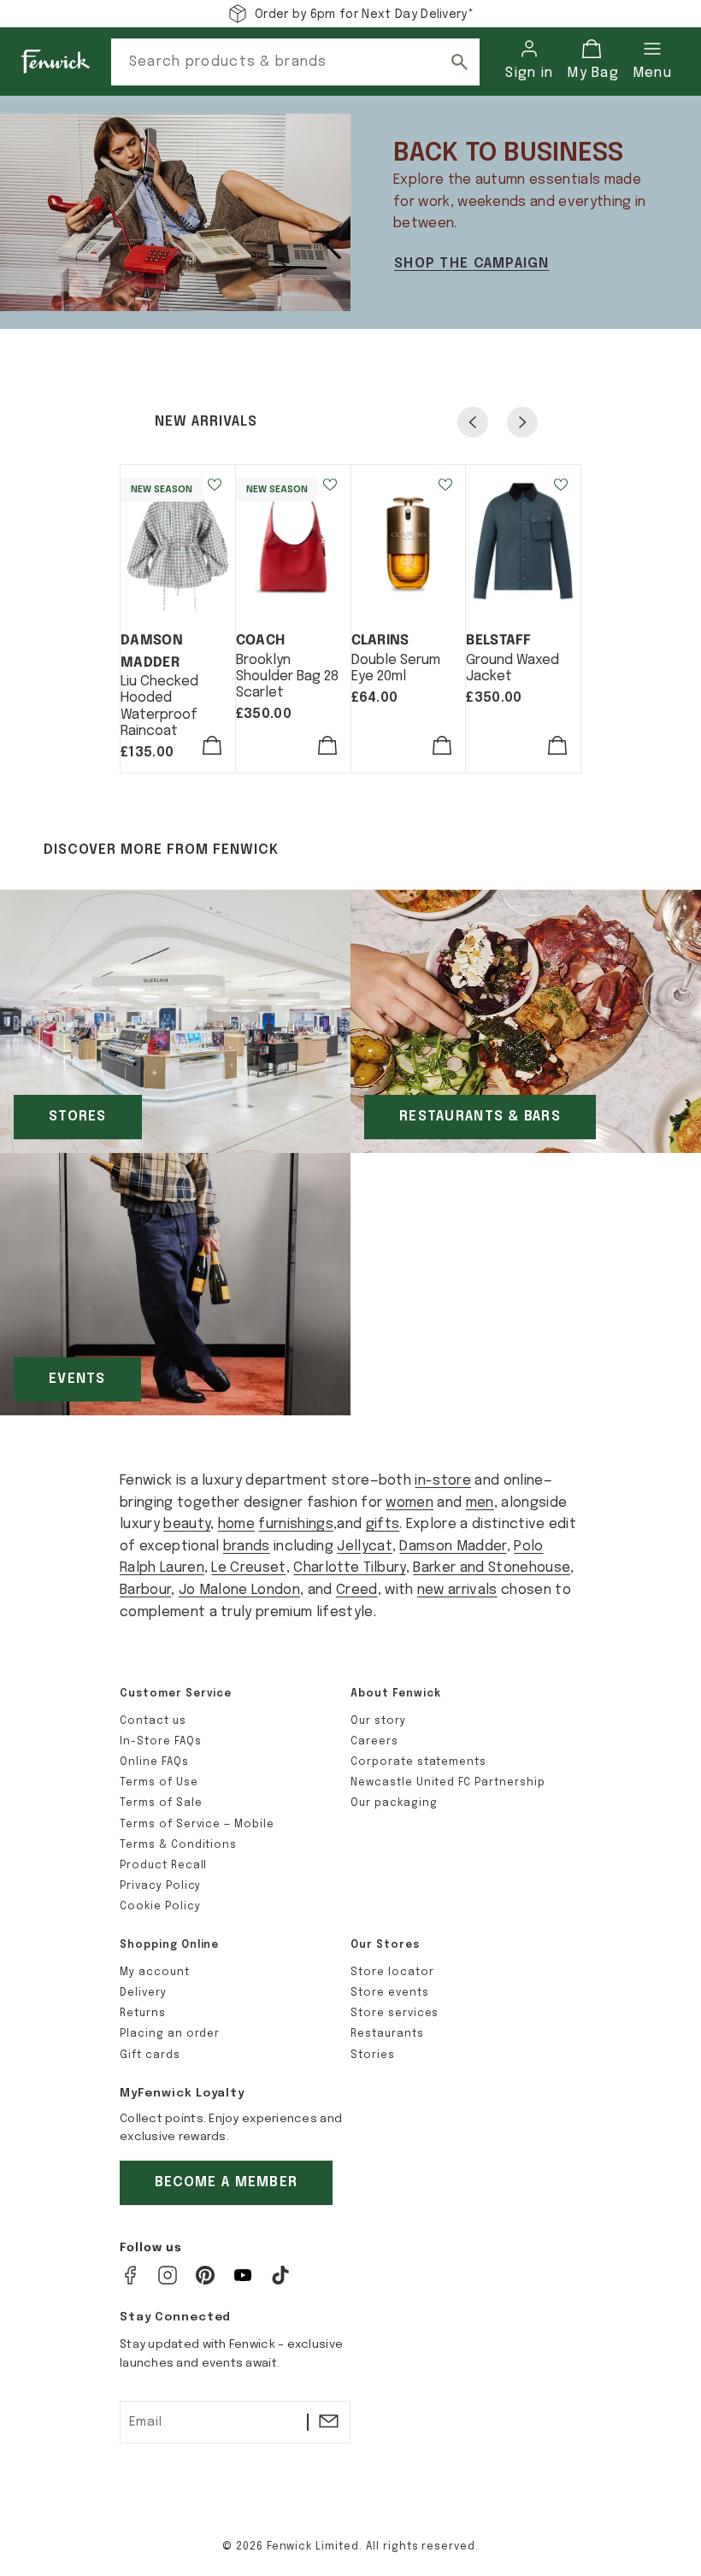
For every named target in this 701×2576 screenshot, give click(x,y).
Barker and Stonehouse (492, 1568)
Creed (357, 1590)
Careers (374, 1742)
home (236, 1524)
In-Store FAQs (160, 1742)
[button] (591, 62)
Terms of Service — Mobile (197, 1825)
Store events (390, 1993)
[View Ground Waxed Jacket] (523, 541)
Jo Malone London (239, 1590)
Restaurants (387, 2034)
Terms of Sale (161, 1803)
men (480, 1503)
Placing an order (170, 2034)
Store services (395, 2014)
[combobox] (295, 62)
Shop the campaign (472, 264)
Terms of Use (159, 1783)
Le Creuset (248, 1568)
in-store (443, 1481)
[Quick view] (212, 749)
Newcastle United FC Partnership (448, 1783)
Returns (143, 2014)
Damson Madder (453, 1547)
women (409, 1503)
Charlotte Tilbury (349, 1568)
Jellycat (365, 1547)
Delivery (143, 1993)
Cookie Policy (160, 1907)
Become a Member (226, 2182)
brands (247, 1547)
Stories (373, 2056)
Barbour (145, 1590)
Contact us (153, 1721)
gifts (383, 1524)
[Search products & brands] (459, 62)
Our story (378, 1721)
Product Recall (163, 1866)
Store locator (392, 1973)
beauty (187, 1524)
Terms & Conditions (178, 1845)
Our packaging (394, 1803)
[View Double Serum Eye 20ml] (409, 541)
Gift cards (150, 2056)
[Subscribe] (328, 2422)
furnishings (296, 1524)
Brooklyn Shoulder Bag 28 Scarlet (287, 676)
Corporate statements (418, 1762)
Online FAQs (154, 1762)
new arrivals (457, 1590)
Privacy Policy (160, 1886)
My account (155, 1973)
